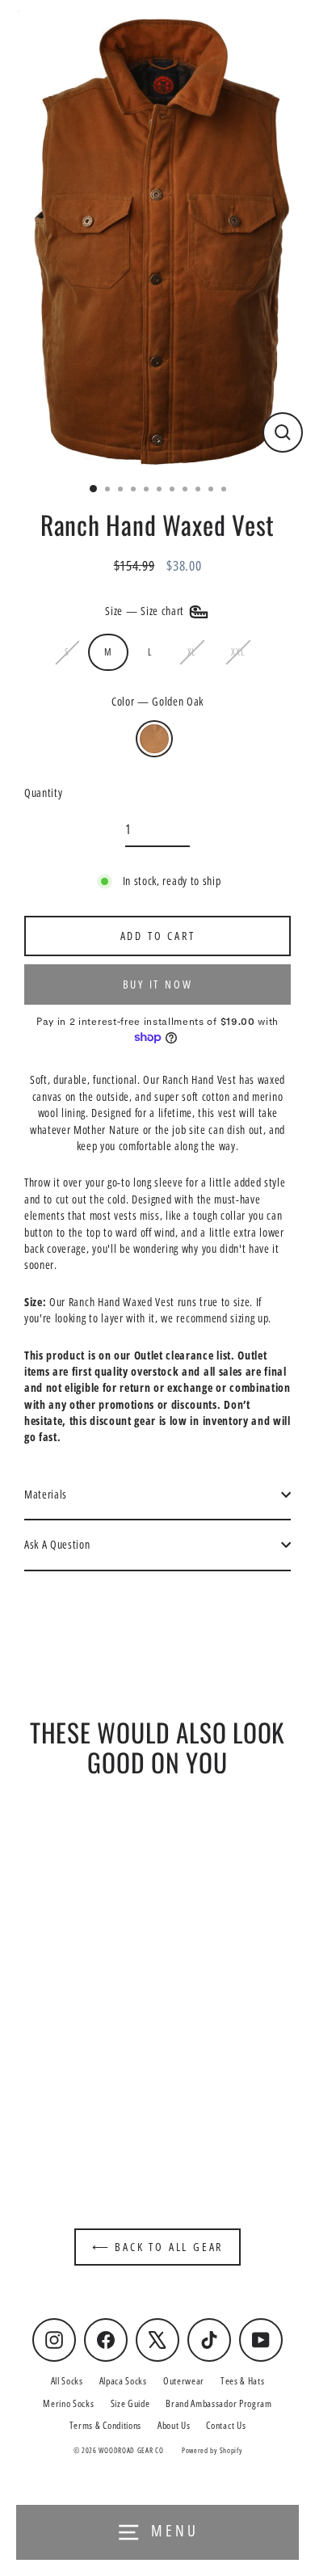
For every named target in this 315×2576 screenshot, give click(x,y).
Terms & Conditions (105, 2425)
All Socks (67, 2380)
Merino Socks (68, 2403)
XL (191, 651)
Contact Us (226, 2425)
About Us (174, 2425)
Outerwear (184, 2380)
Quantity (43, 793)
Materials (46, 1494)
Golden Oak (154, 739)
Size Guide (130, 2403)
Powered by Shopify (212, 2450)
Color (157, 701)
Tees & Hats (242, 2380)
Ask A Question (57, 1544)
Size (146, 610)
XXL (237, 651)
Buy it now (158, 984)
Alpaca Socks (123, 2380)
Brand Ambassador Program (218, 2403)
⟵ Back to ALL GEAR (157, 2247)
